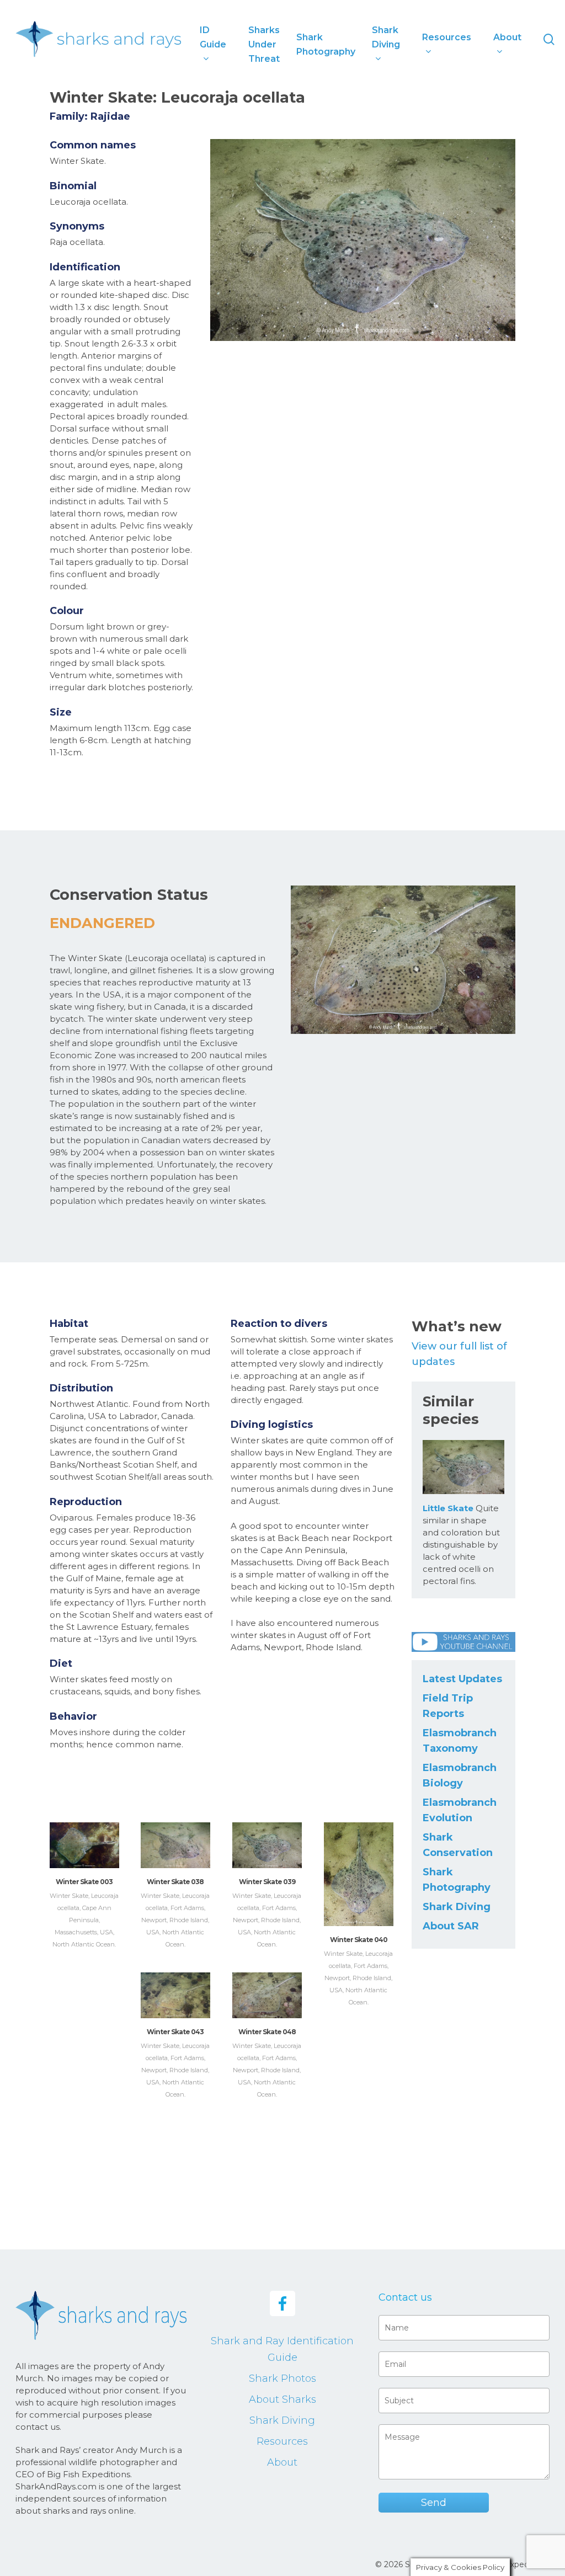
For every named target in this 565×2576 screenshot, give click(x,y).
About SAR (451, 1926)
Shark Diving (457, 1907)
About (282, 2462)
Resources (282, 2441)
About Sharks (282, 2399)
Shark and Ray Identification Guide (282, 2349)
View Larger (84, 1834)
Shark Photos (282, 2378)
